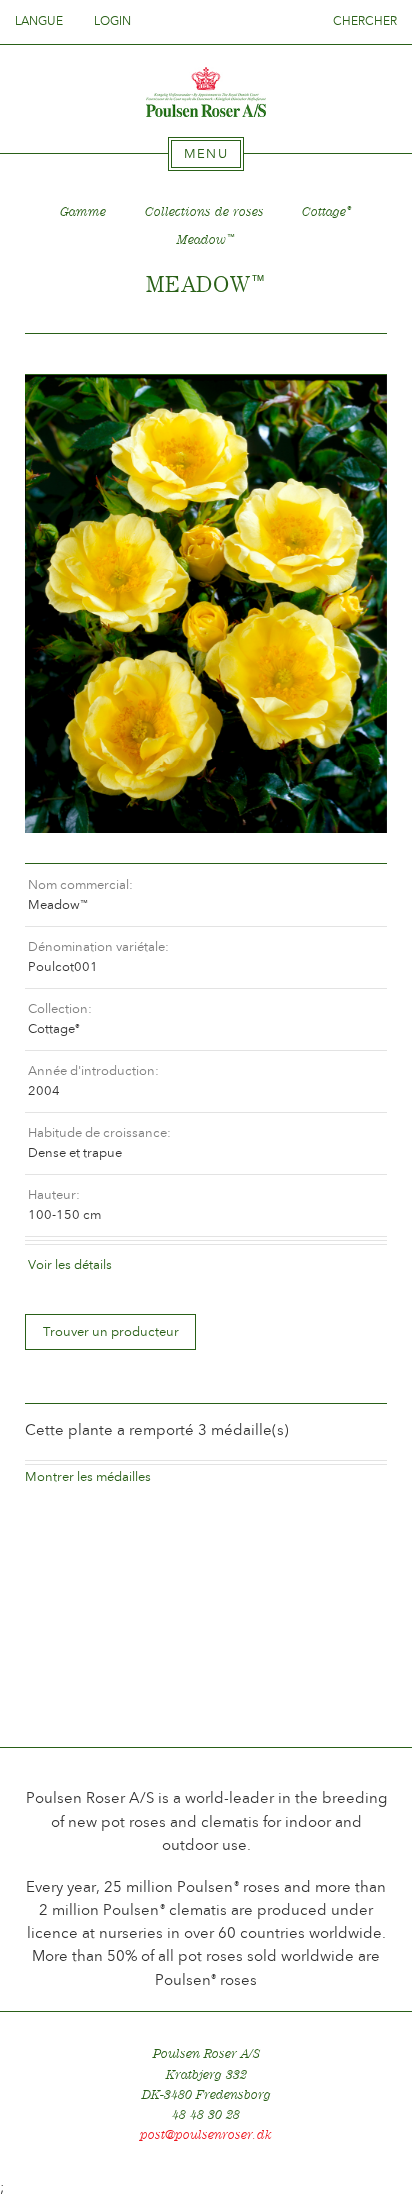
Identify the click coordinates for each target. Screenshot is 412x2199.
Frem (348, 354)
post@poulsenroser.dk (206, 2134)
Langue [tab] (40, 21)
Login (112, 21)
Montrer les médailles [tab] (88, 1476)
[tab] (206, 154)
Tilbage (64, 354)
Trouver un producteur (111, 1331)
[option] (206, 604)
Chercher (365, 21)
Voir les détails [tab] (70, 1264)
